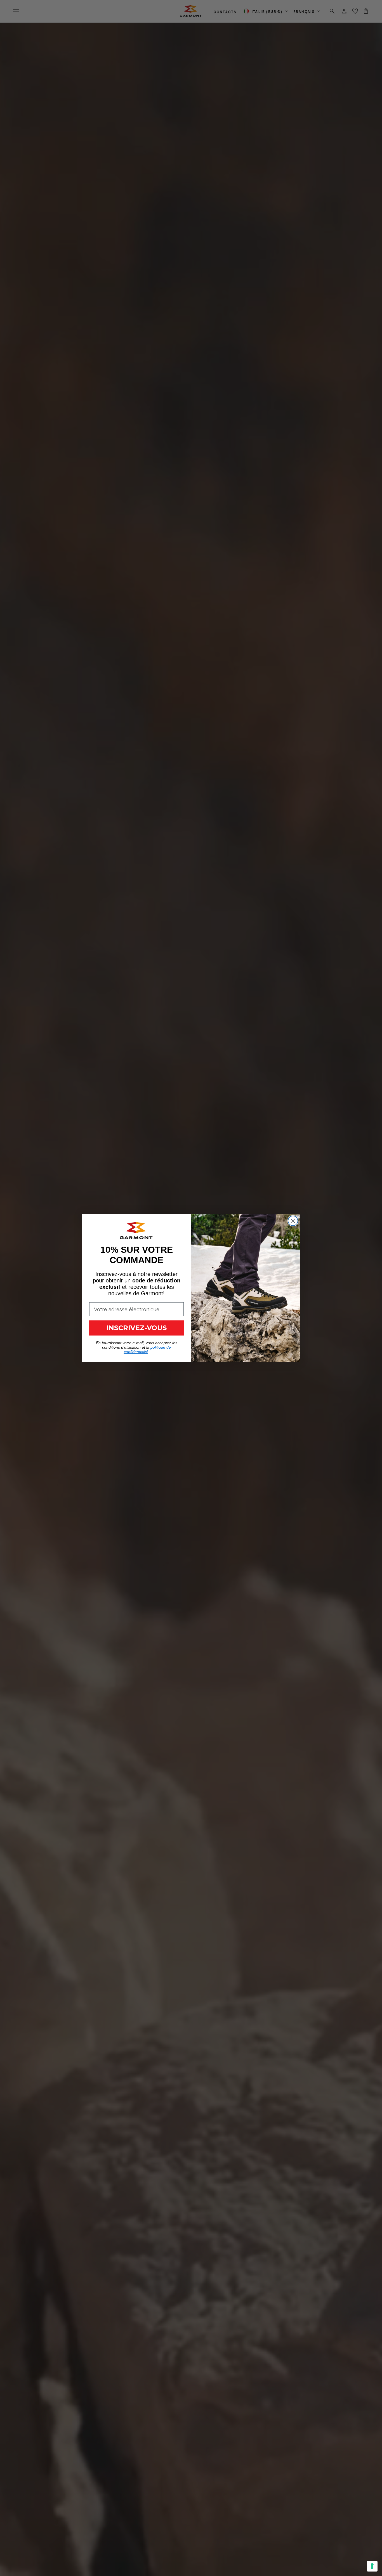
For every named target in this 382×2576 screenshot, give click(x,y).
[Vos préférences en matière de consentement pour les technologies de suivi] (372, 2566)
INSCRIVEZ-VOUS (136, 1328)
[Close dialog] (293, 1221)
